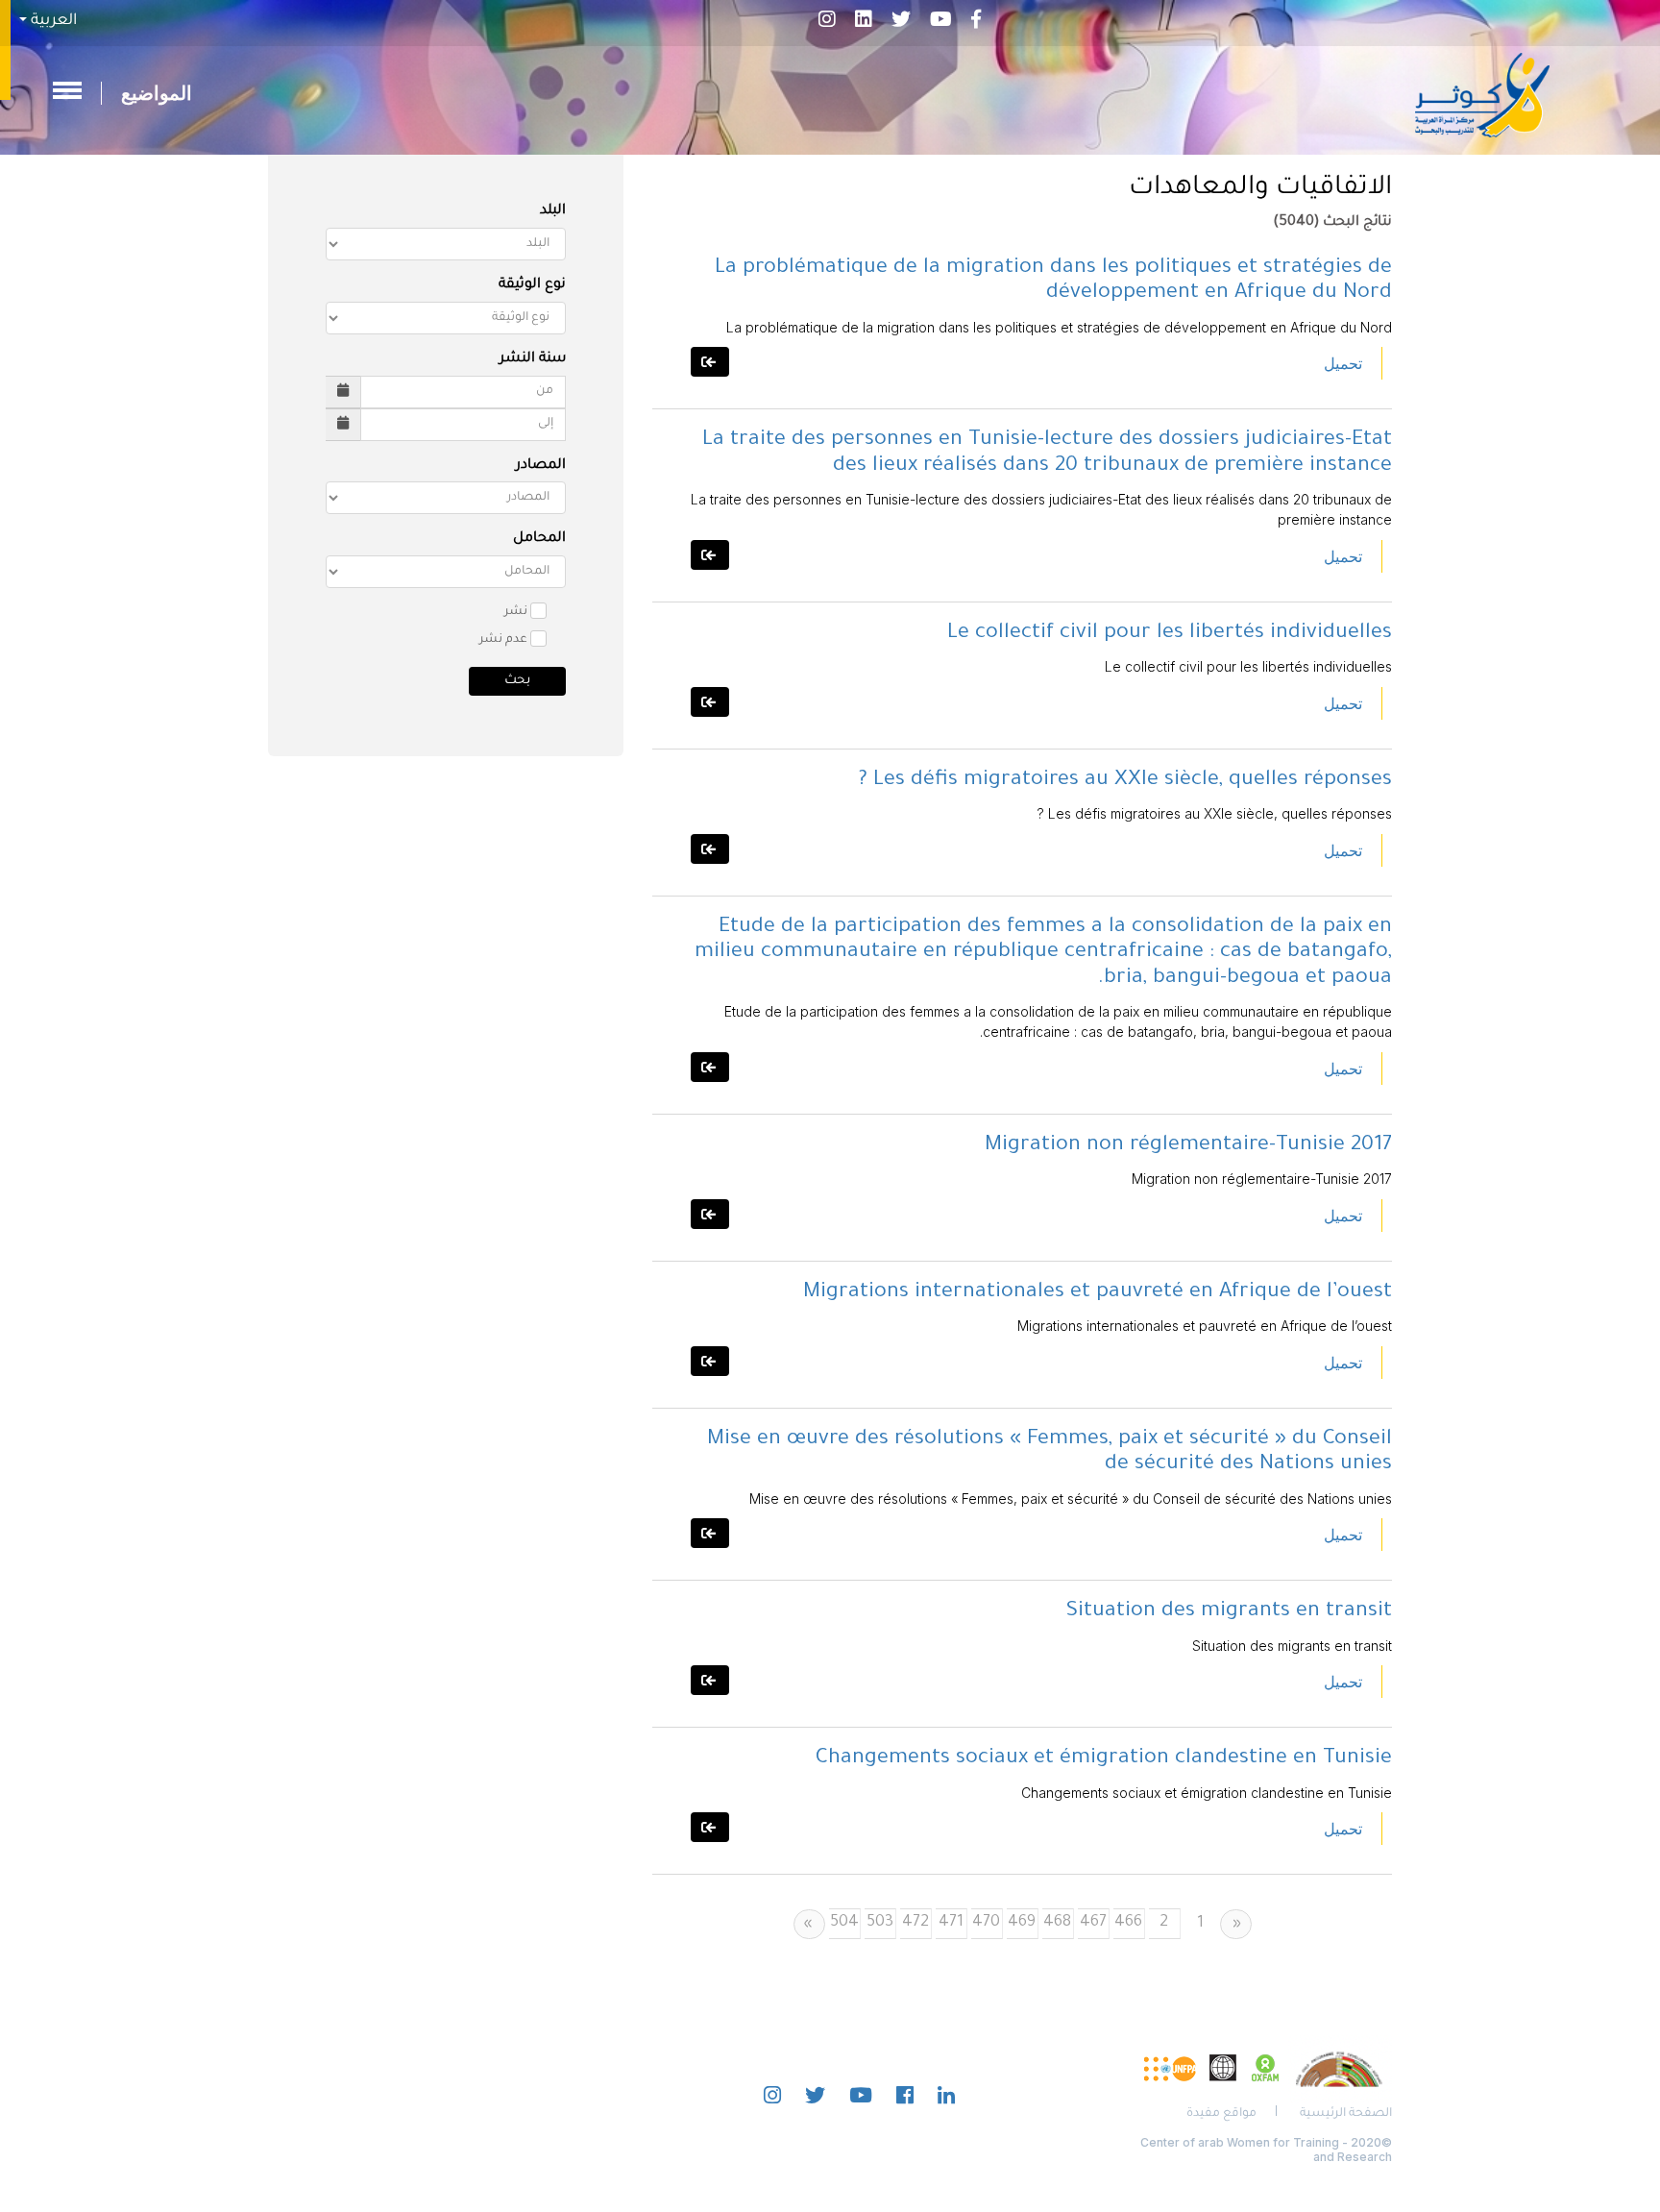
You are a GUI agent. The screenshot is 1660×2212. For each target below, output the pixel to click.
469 (1022, 1923)
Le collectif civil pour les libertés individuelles (1170, 634)
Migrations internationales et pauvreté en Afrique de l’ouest (1098, 1293)
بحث (517, 681)
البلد (553, 211)
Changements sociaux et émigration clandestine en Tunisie (1104, 1759)
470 (986, 1923)
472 (915, 1923)
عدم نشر (503, 640)
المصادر (541, 466)
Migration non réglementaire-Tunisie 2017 (1188, 1146)
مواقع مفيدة (1221, 2114)
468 (1057, 1923)
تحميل (1343, 363)
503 (880, 1923)
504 (844, 1923)
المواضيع (157, 93)
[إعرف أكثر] (710, 362)
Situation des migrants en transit (1229, 1612)
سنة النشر (533, 359)
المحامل (539, 539)
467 (1093, 1923)
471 (951, 1923)
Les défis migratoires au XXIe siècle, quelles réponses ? (1125, 781)
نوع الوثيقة (532, 285)
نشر (516, 612)
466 (1128, 1923)
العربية (52, 21)
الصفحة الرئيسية (1346, 2114)
